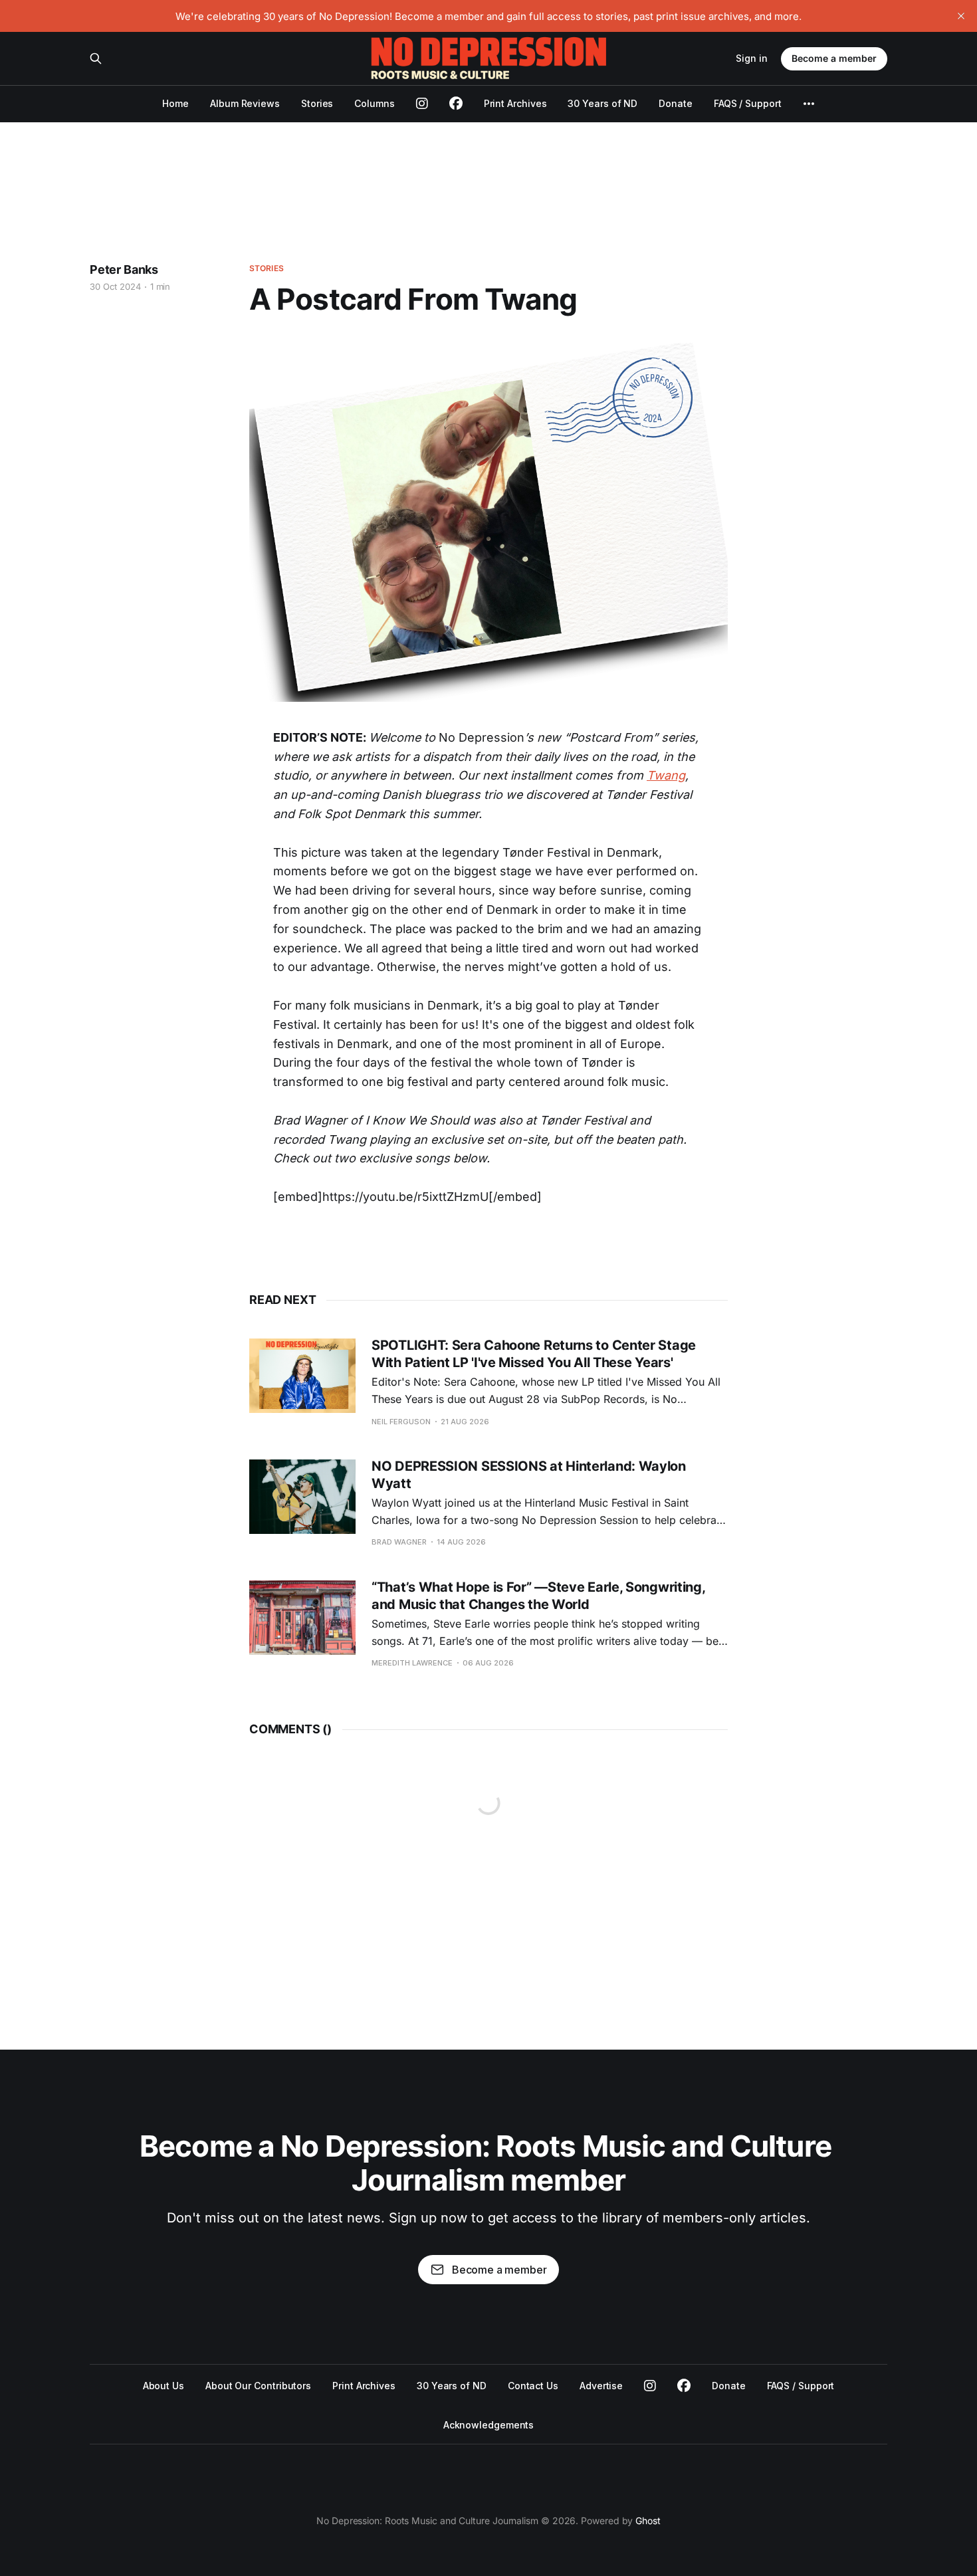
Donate (676, 103)
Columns (374, 103)
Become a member (834, 58)
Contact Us (533, 2386)
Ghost (648, 2521)
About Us (163, 2386)
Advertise (601, 2386)
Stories (317, 103)
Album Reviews (245, 103)
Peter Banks (124, 269)
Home (175, 103)
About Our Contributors (258, 2386)
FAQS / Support (748, 103)
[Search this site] (96, 58)
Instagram (650, 2386)
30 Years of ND (602, 103)
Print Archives (515, 103)
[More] (809, 104)
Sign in (752, 58)
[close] (961, 16)
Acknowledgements (489, 2425)
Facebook (684, 2386)
